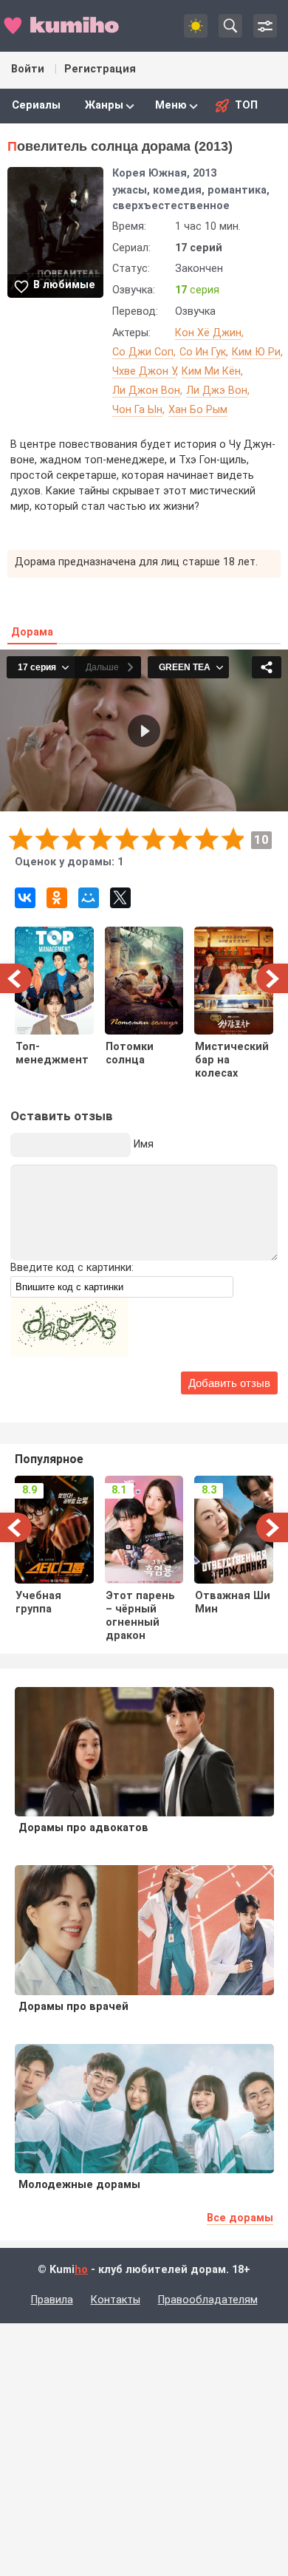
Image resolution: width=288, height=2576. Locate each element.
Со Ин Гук (203, 352)
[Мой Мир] (89, 898)
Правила (52, 2300)
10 (232, 838)
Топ (246, 105)
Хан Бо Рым (198, 410)
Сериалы (36, 105)
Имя (144, 1144)
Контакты (116, 2300)
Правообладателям (208, 2300)
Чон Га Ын (137, 410)
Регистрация (100, 69)
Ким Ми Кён (211, 371)
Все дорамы (240, 2218)
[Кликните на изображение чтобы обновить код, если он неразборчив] (69, 1353)
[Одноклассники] (57, 898)
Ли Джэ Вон (217, 391)
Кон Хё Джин (208, 333)
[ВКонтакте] (25, 898)
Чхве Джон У (144, 371)
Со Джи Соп (143, 352)
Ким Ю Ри (256, 352)
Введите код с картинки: (72, 1268)
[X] (120, 898)
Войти (28, 69)
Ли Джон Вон (146, 391)
